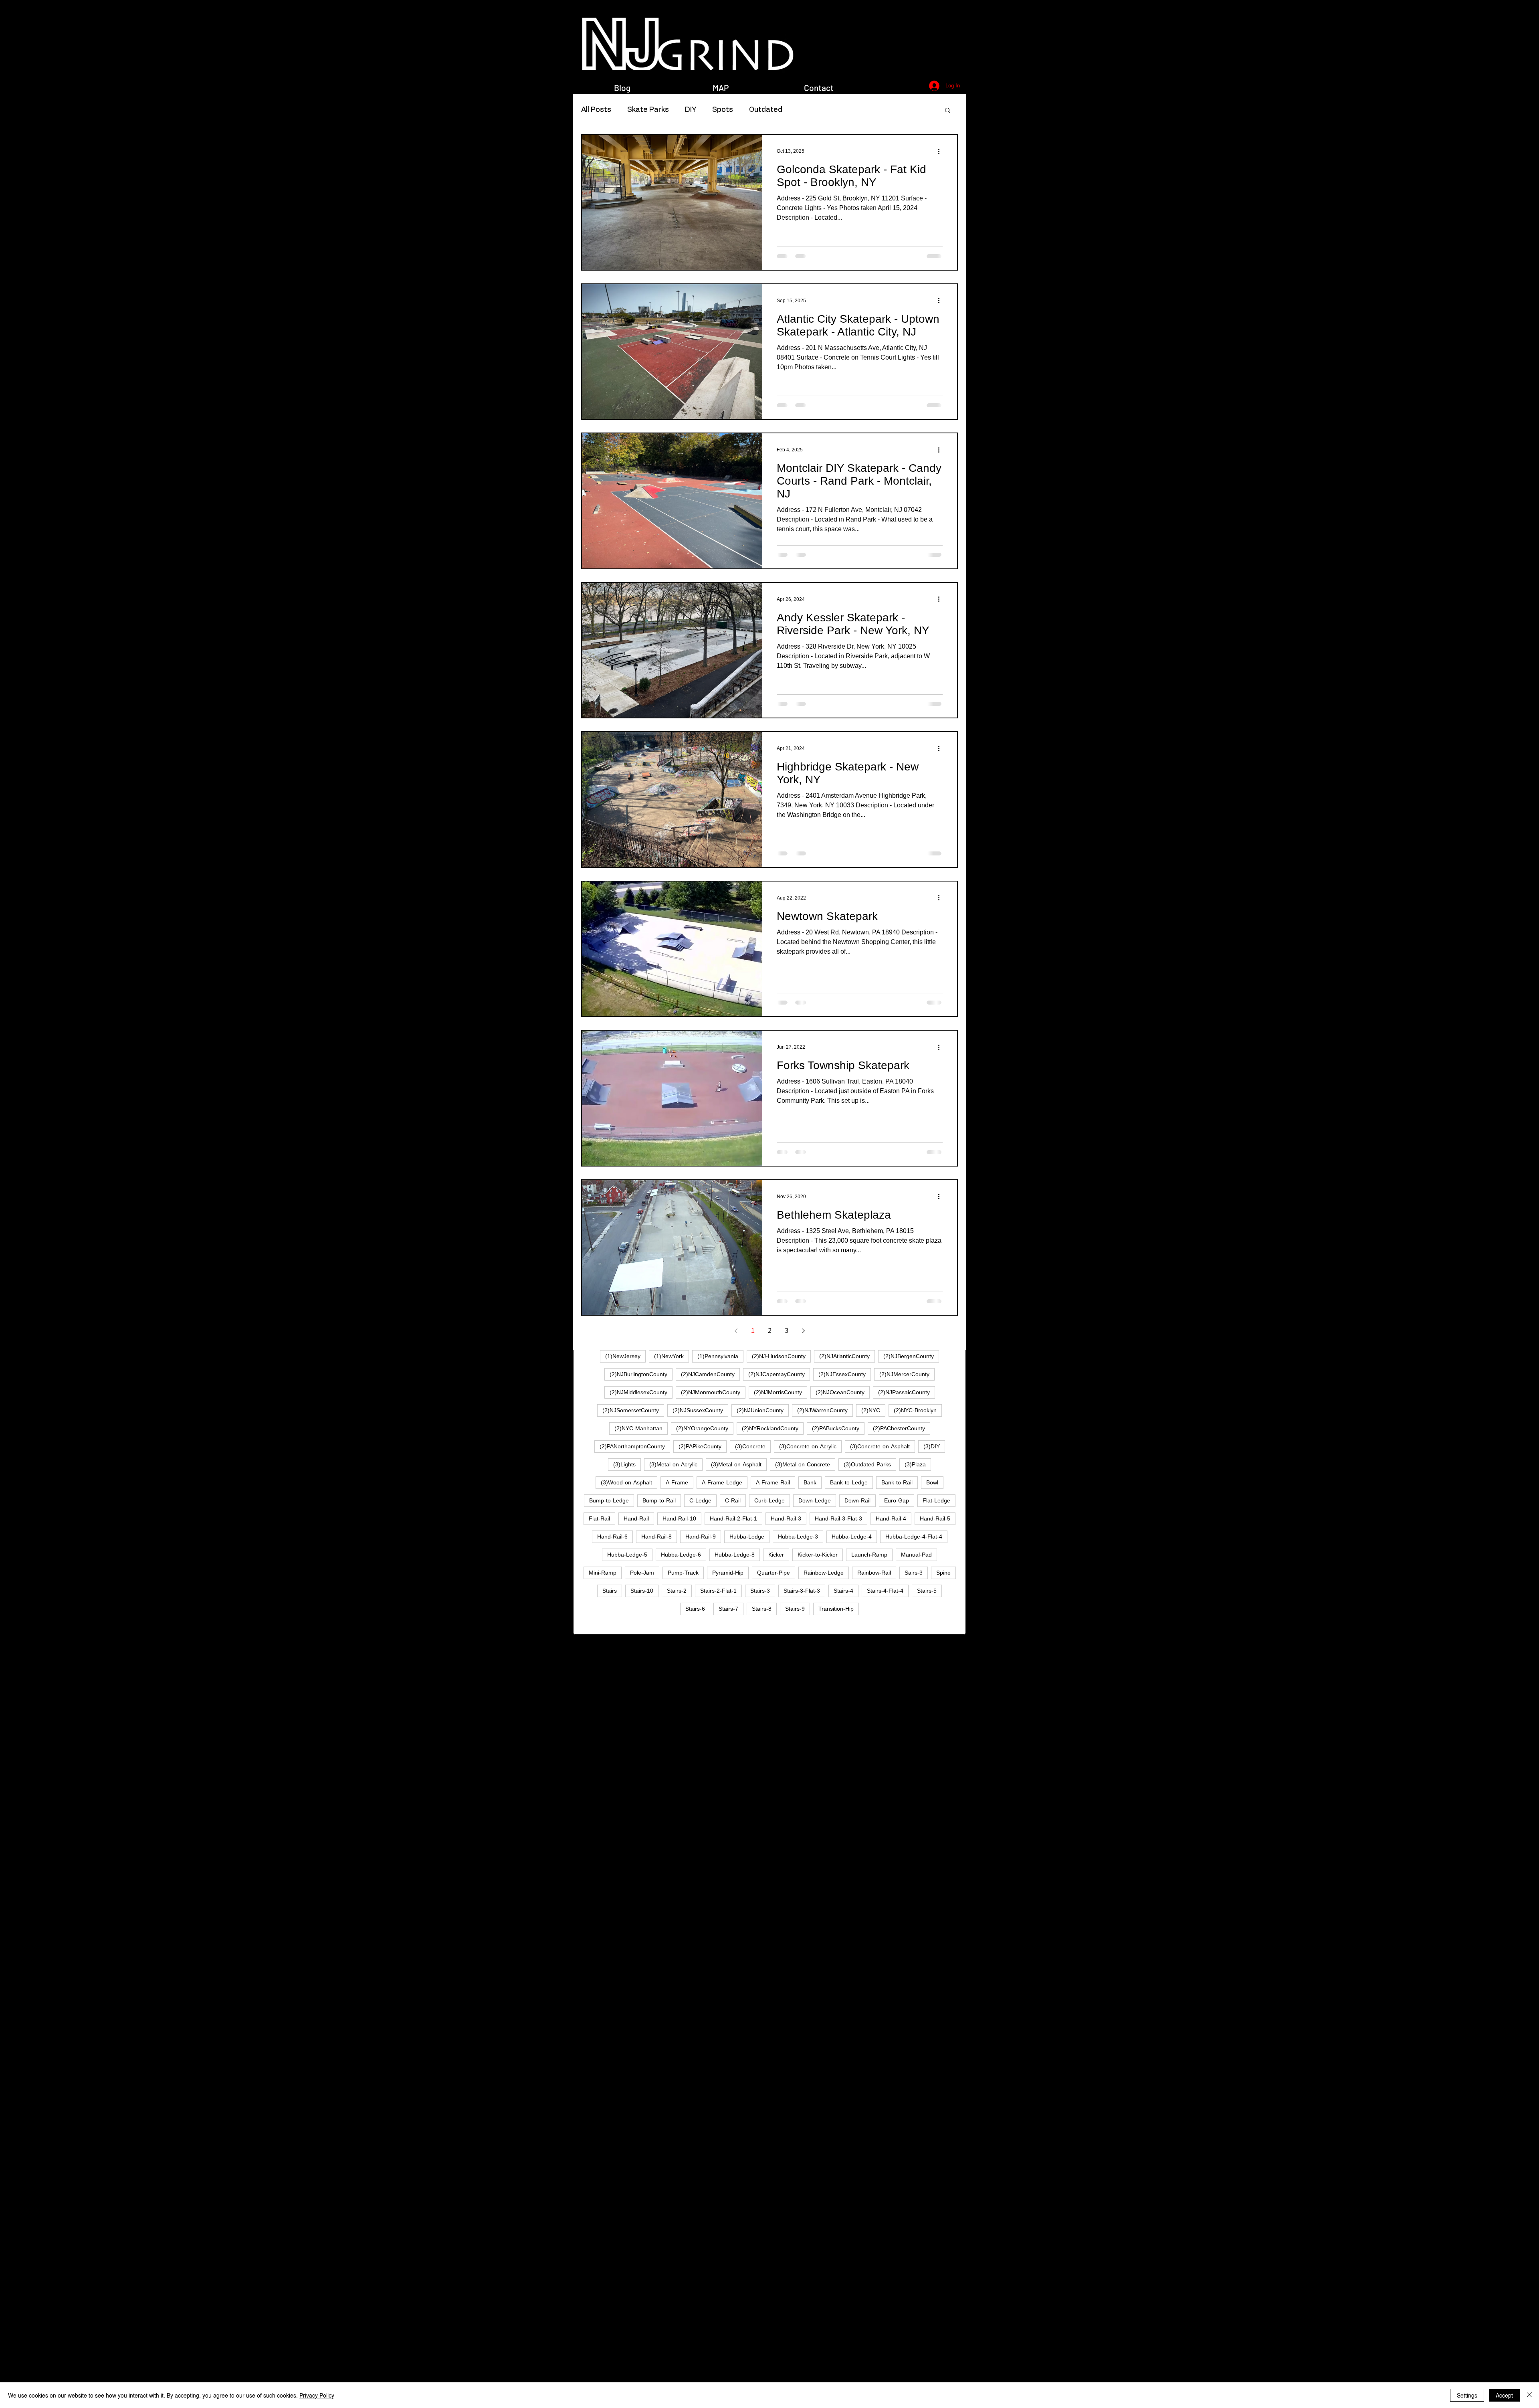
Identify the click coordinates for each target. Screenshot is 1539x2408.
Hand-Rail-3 (786, 1518)
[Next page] (803, 1331)
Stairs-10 (642, 1591)
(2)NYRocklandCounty (770, 1428)
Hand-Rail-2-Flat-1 (733, 1518)
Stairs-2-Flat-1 (718, 1591)
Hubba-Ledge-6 (681, 1555)
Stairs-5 (927, 1591)
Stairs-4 (843, 1591)
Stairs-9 (795, 1609)
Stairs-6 (695, 1609)
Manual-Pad (916, 1555)
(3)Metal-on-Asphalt (736, 1464)
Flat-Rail (599, 1518)
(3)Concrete (750, 1446)
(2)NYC (871, 1410)
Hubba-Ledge (747, 1537)
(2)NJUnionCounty (760, 1410)
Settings (1467, 2395)
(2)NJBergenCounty (909, 1356)
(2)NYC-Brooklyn (915, 1410)
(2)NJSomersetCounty (631, 1410)
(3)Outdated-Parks (867, 1464)
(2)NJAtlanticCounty (844, 1356)
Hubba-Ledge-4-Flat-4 (914, 1537)
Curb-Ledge (769, 1500)
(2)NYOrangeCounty (702, 1428)
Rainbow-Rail (874, 1573)
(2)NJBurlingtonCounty (638, 1374)
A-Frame (677, 1482)
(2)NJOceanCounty (840, 1392)
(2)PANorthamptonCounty (632, 1446)
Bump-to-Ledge (609, 1500)
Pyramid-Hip (728, 1573)
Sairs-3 (914, 1573)
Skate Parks (648, 110)
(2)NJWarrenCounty (822, 1410)
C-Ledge (700, 1500)
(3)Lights (624, 1464)
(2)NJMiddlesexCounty (638, 1392)
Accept (1504, 2395)
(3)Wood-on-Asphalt (626, 1482)
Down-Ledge (815, 1500)
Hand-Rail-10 (679, 1518)
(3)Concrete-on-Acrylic (808, 1446)
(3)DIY (932, 1446)
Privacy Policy (317, 2395)
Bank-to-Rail (897, 1482)
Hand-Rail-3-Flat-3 (838, 1518)
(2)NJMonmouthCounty (711, 1392)
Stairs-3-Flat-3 (802, 1591)
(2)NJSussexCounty (698, 1410)
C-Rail (733, 1500)
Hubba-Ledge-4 (852, 1537)
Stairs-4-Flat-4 (885, 1591)
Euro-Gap (897, 1500)
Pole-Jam (642, 1573)
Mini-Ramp (603, 1573)
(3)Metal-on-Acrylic (673, 1464)
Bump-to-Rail (659, 1500)
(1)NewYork (669, 1356)
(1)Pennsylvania (718, 1356)
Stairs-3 (760, 1591)
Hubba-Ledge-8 (735, 1555)
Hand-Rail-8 (656, 1537)
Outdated (766, 110)
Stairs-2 (677, 1591)
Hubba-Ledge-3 (798, 1537)
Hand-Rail (636, 1518)
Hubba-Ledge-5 (627, 1555)
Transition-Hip (836, 1609)
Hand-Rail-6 (612, 1537)
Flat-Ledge (936, 1500)
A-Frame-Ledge (722, 1482)
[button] (948, 111)
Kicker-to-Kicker (818, 1555)
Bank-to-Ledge (849, 1482)
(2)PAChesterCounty (899, 1428)
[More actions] (941, 151)
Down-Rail (857, 1500)
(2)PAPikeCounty (700, 1446)
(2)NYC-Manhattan (638, 1428)
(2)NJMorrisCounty (778, 1392)
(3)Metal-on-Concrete (803, 1464)
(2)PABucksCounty (836, 1428)
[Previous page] (736, 1331)
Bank (810, 1482)
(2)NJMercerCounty (904, 1374)
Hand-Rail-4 (891, 1518)
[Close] (1529, 2395)
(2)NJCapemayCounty (777, 1374)
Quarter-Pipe (774, 1573)
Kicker (776, 1555)
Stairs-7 (728, 1609)
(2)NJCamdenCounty (708, 1374)
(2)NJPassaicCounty (904, 1392)
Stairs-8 (762, 1609)
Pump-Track (683, 1573)
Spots (723, 110)
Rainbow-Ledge (824, 1573)
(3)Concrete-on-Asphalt (880, 1446)
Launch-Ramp (869, 1555)
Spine (943, 1573)
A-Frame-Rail (773, 1482)
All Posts (596, 110)
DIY (691, 110)
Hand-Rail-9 (701, 1537)
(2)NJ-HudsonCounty (779, 1356)
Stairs (610, 1591)
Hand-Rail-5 (935, 1518)
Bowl (932, 1482)
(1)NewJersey (623, 1356)
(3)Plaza (915, 1464)
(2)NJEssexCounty (842, 1374)
